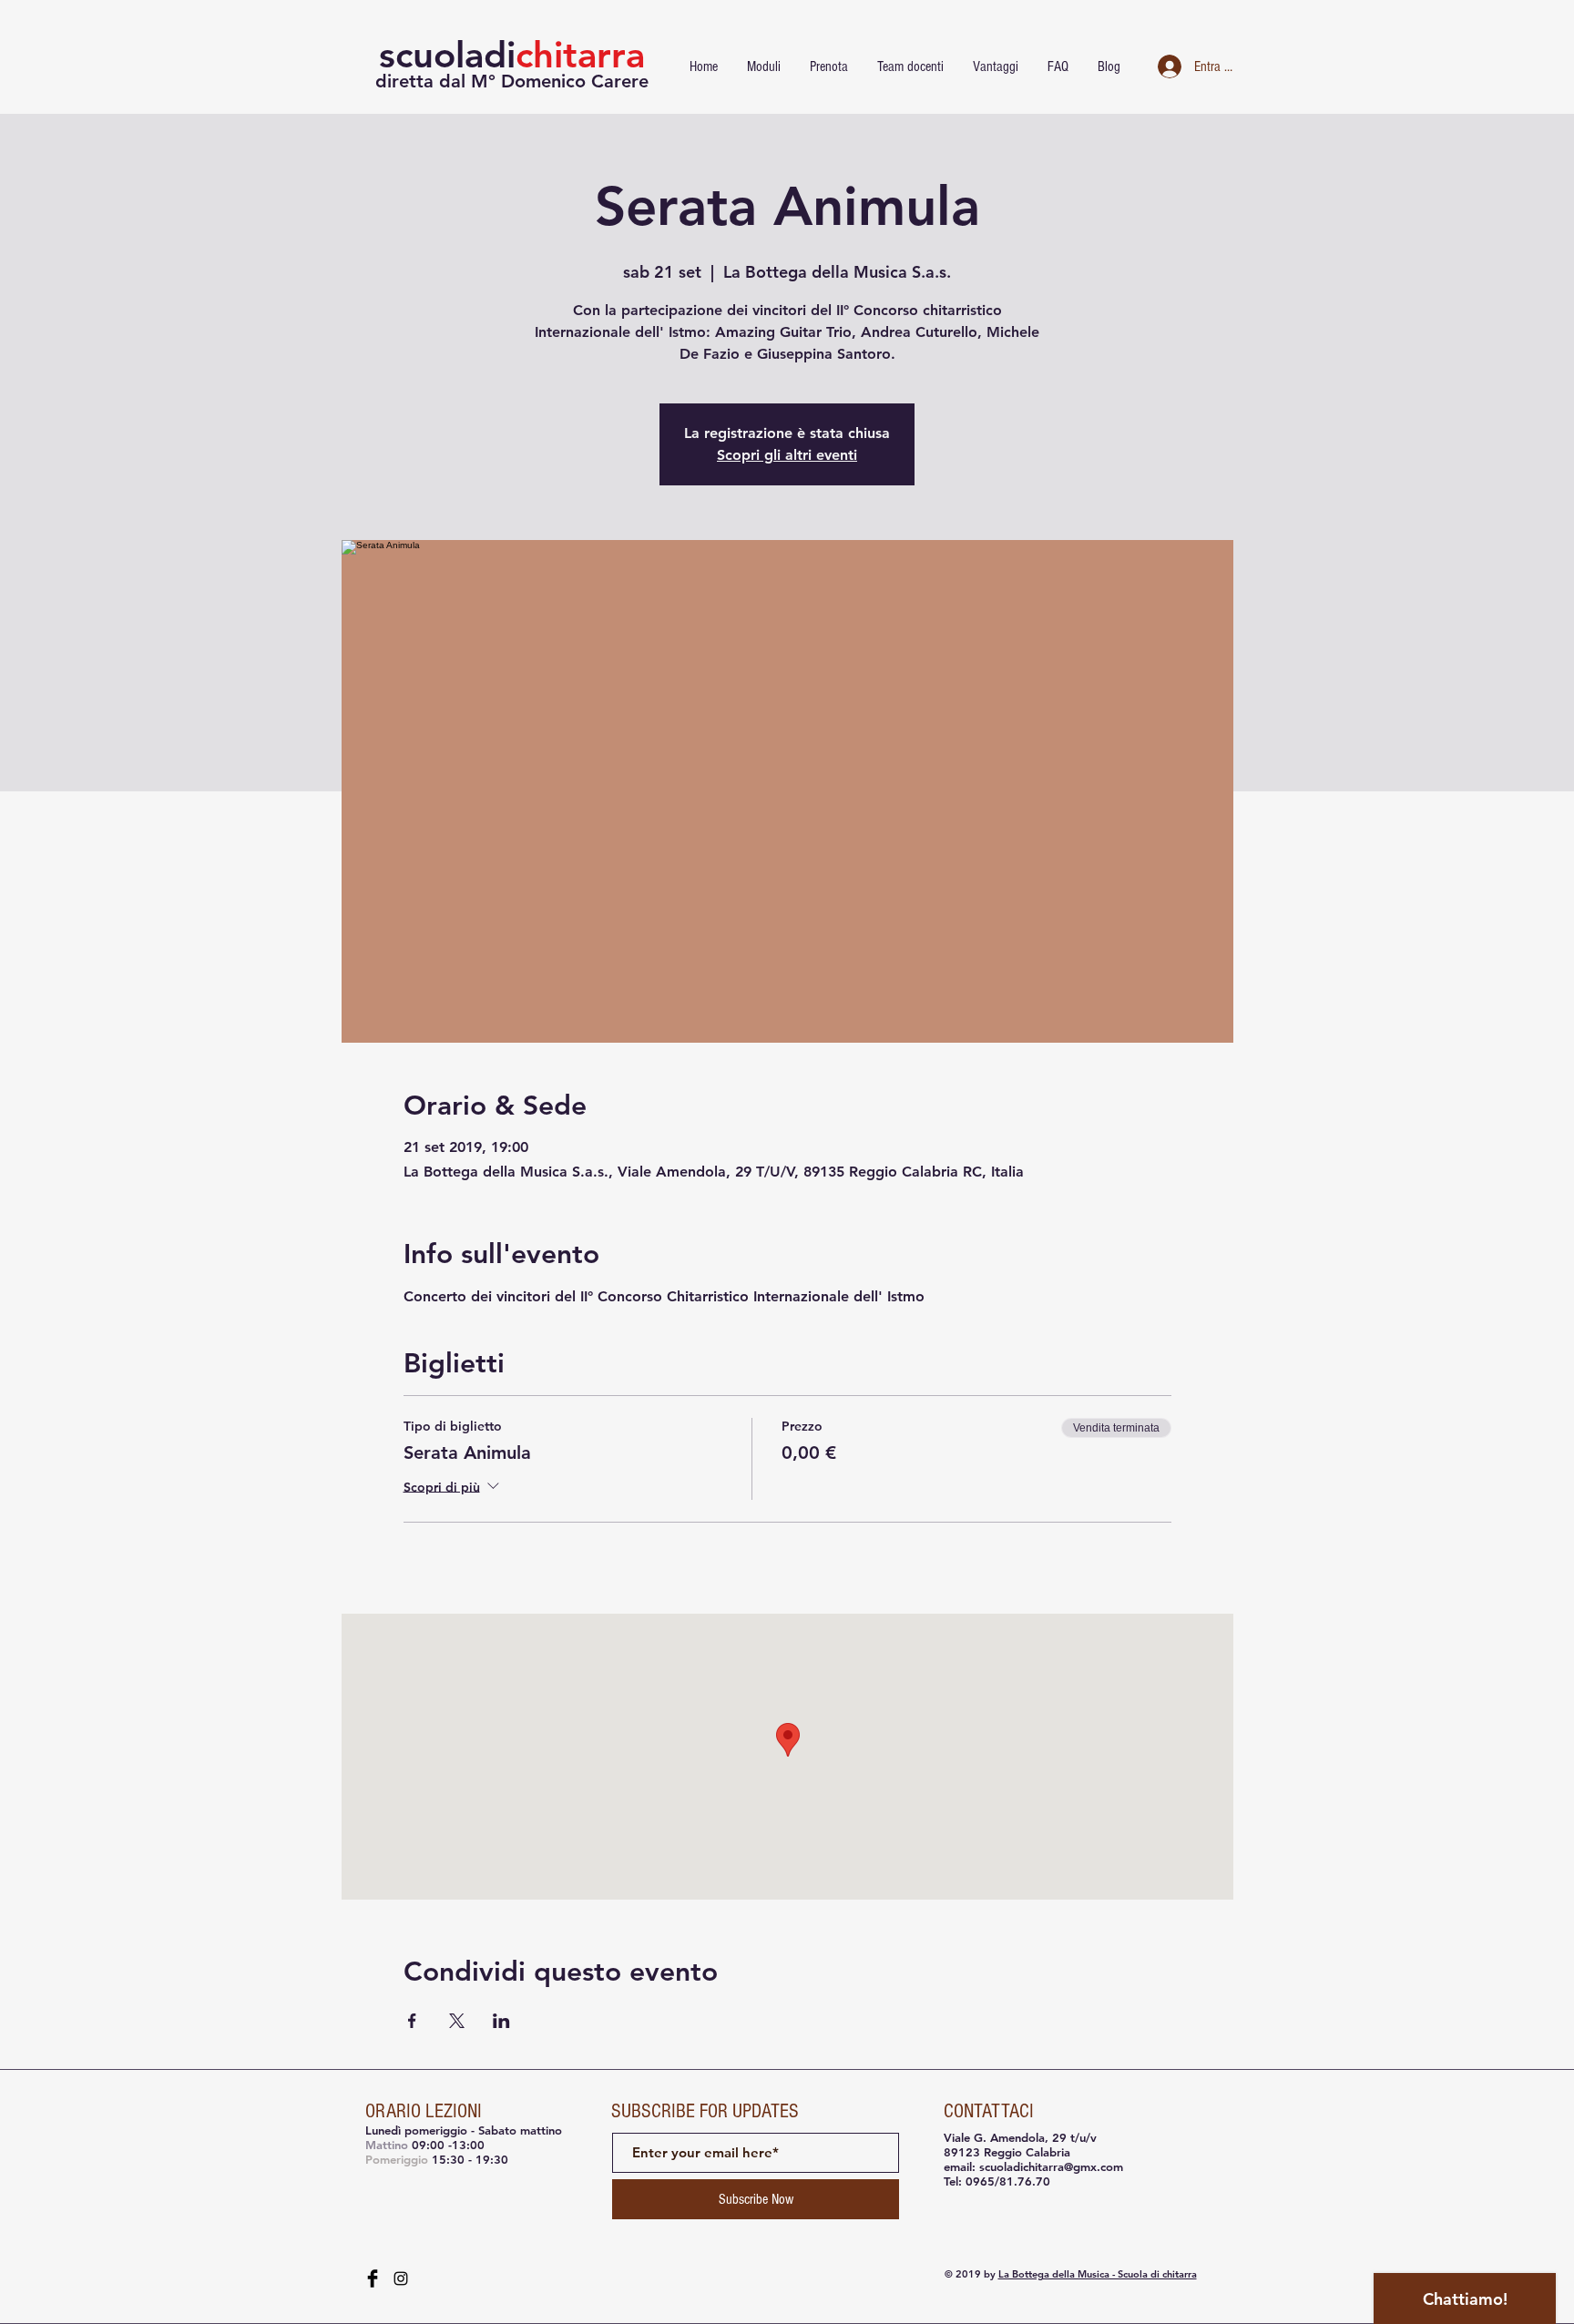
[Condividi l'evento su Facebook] (412, 2021)
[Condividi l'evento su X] (457, 2021)
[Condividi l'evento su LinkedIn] (501, 2021)
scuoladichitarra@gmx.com (1051, 2166)
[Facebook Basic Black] (373, 2278)
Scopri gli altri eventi (787, 455)
